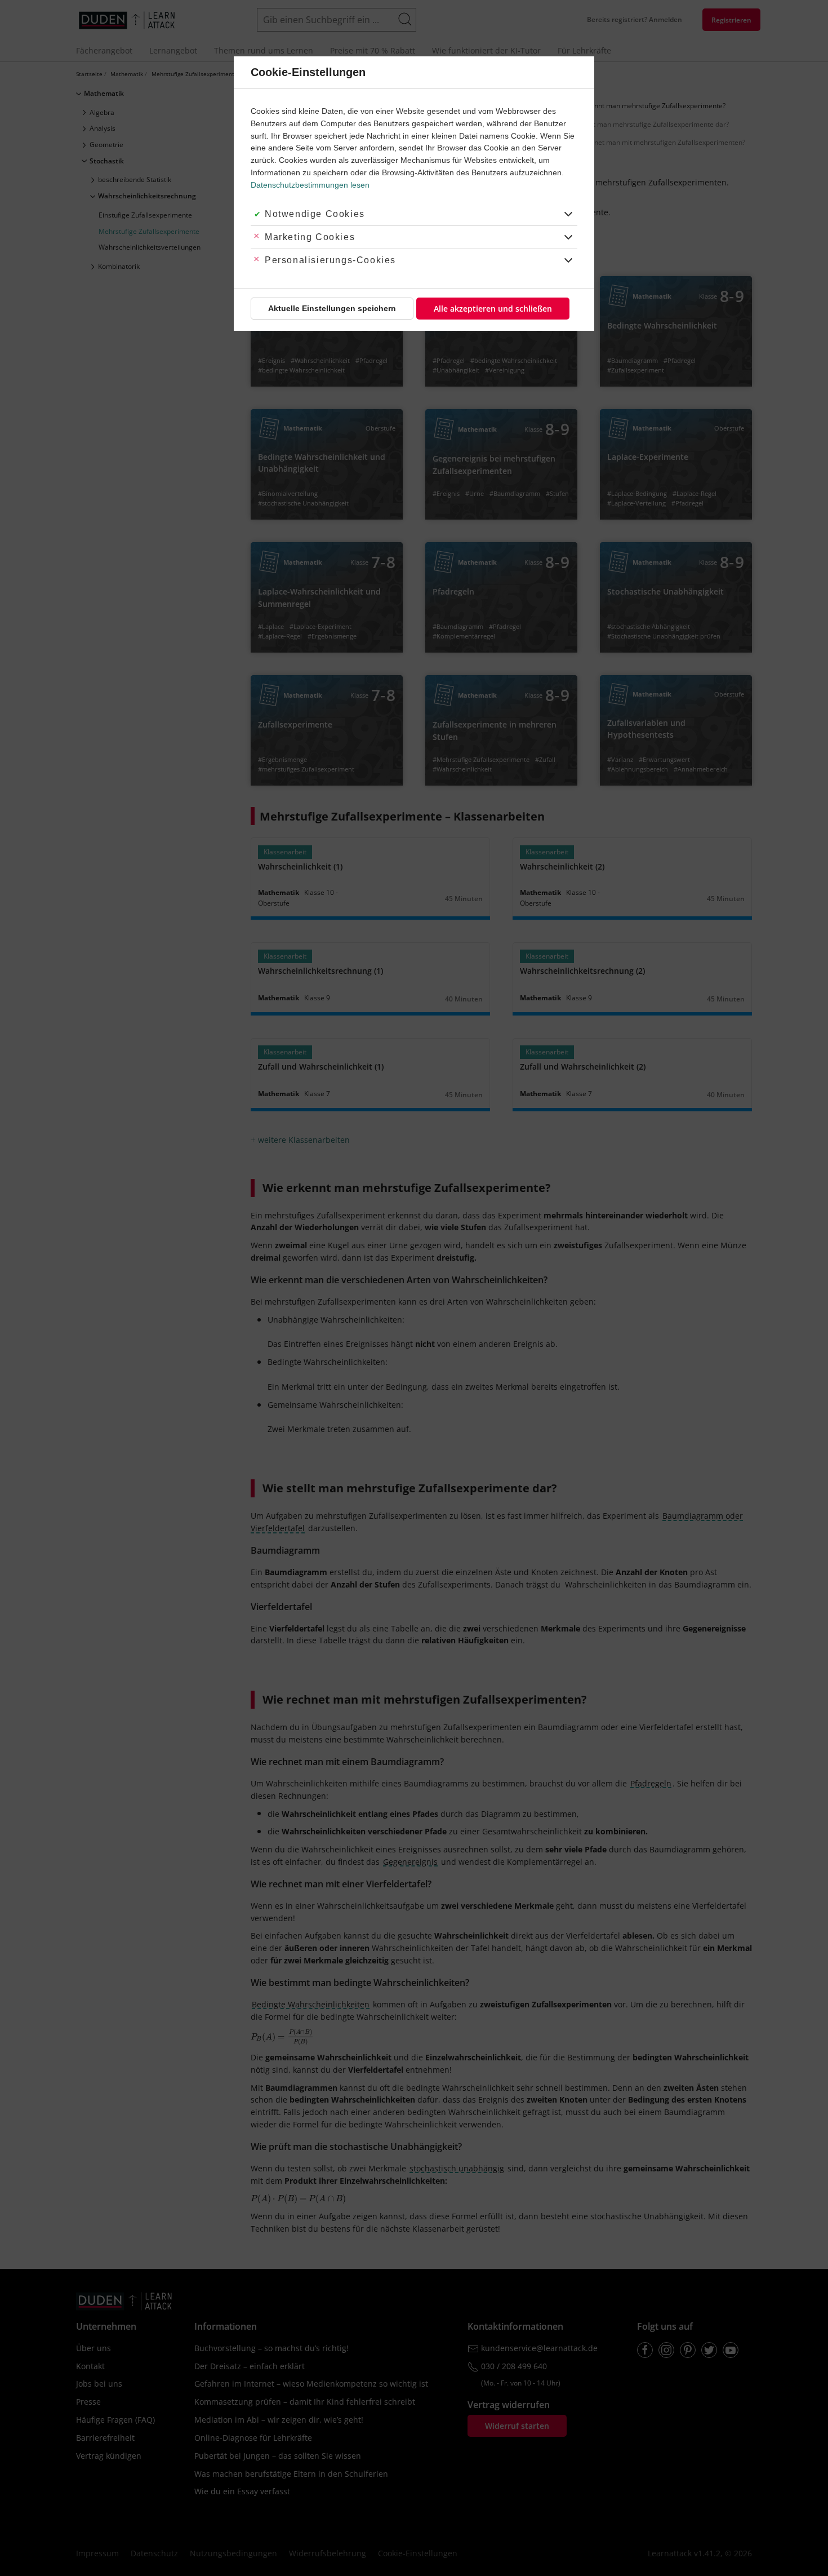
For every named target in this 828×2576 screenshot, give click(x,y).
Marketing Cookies (310, 237)
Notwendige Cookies (315, 214)
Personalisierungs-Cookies (330, 260)
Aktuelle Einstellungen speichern (332, 308)
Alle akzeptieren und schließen (493, 309)
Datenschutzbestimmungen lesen (310, 185)
